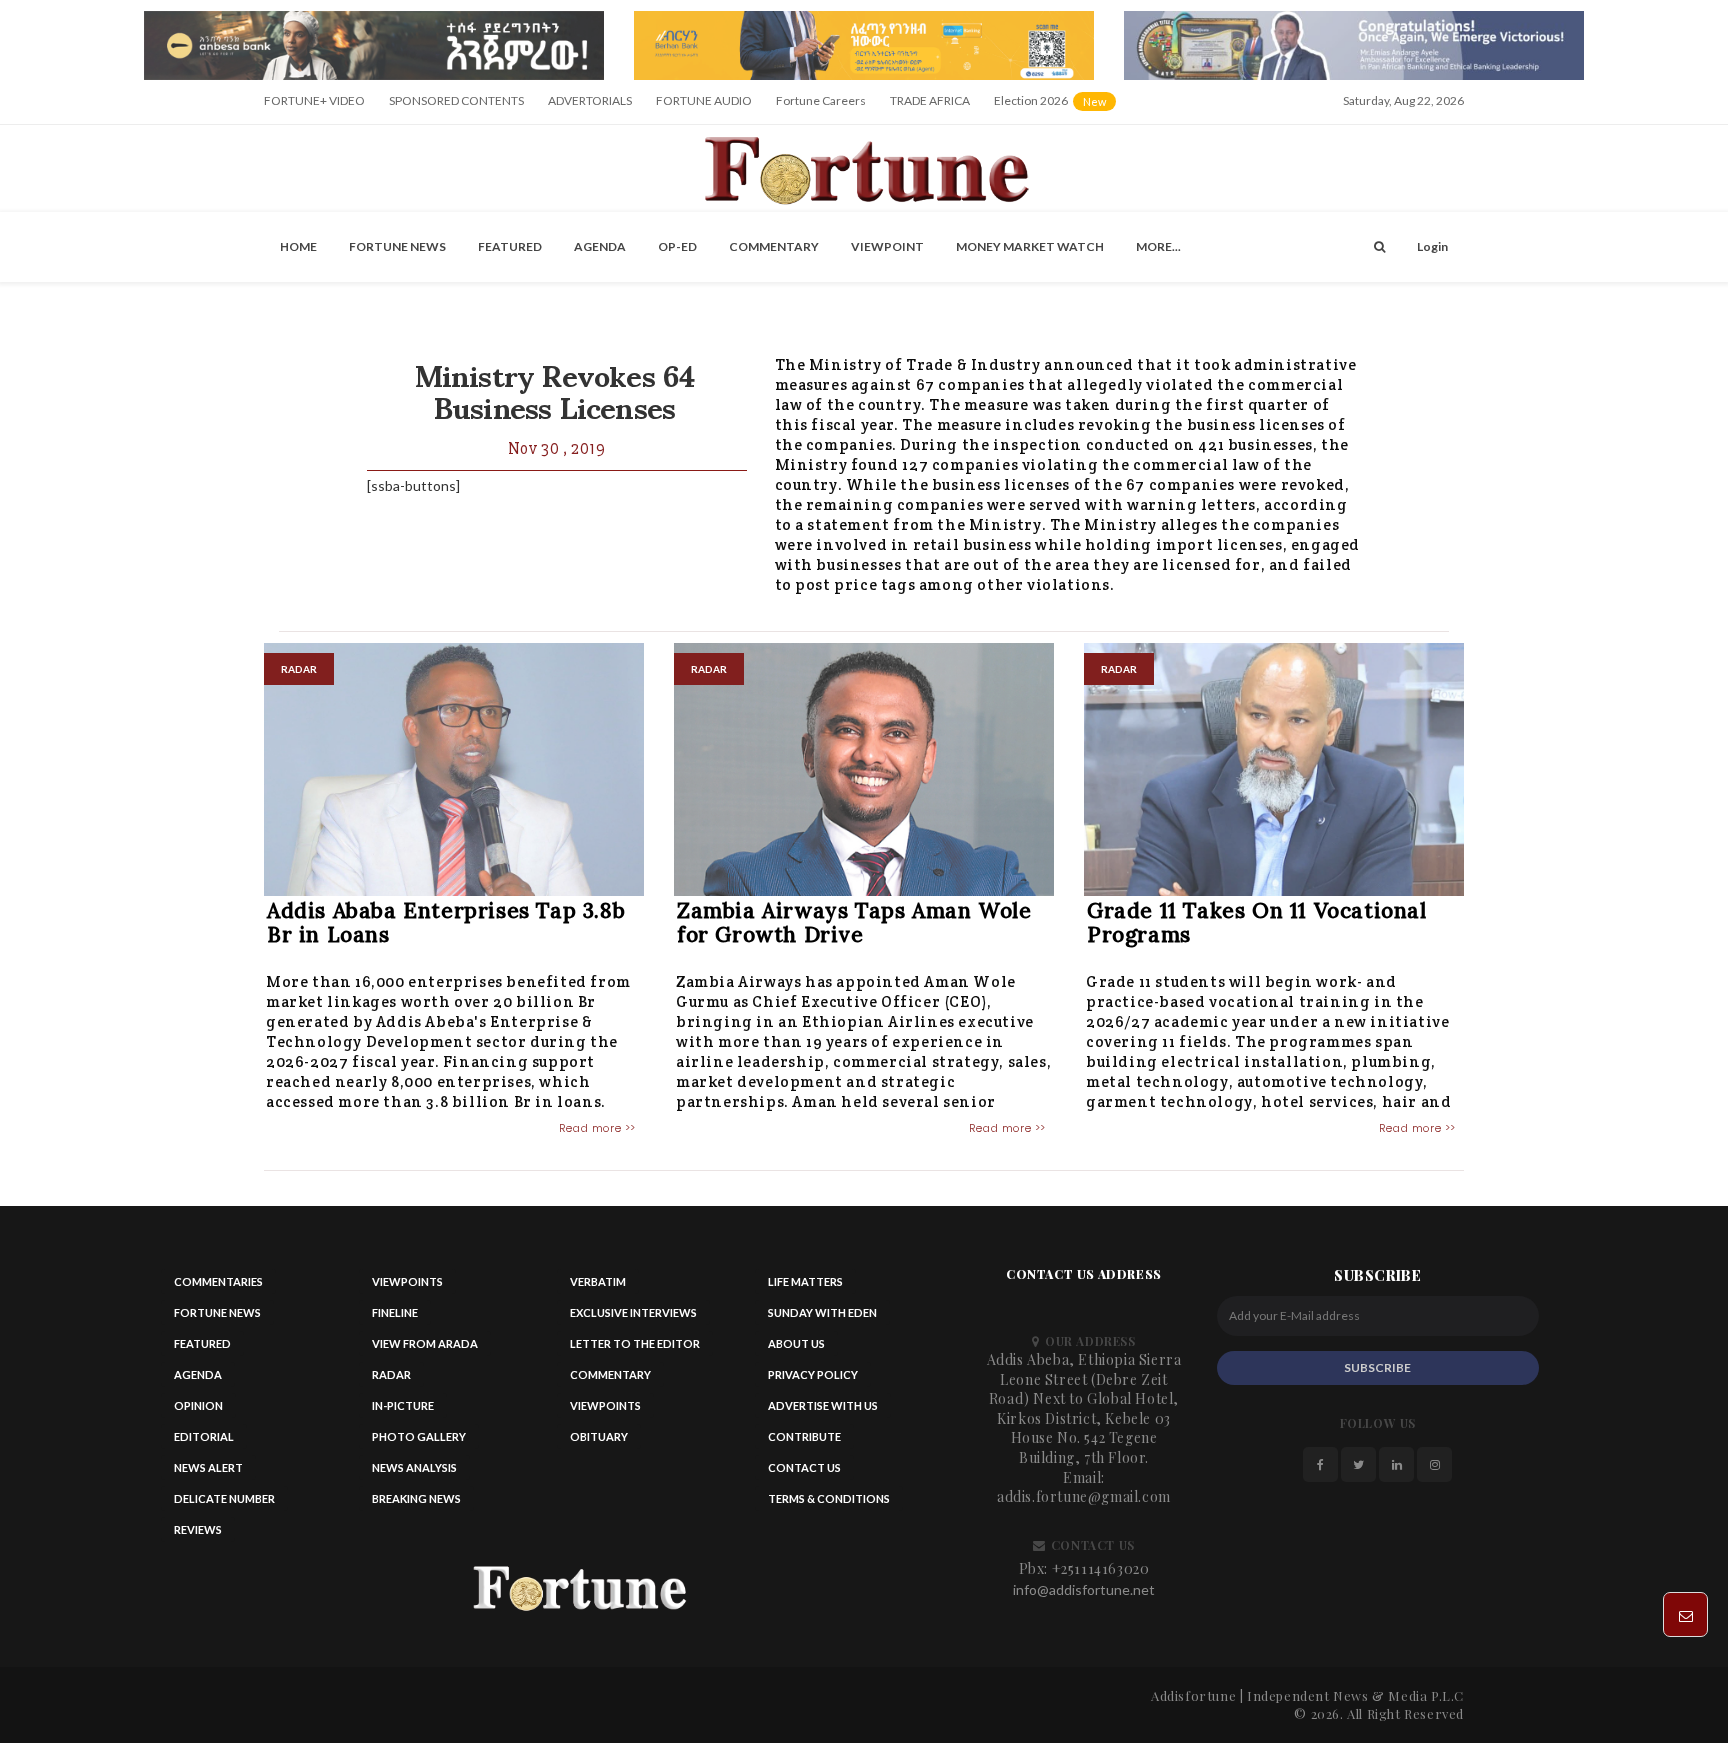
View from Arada (425, 1350)
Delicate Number (224, 1505)
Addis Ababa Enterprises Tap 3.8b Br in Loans (446, 928)
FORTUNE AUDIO (704, 106)
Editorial (204, 1443)
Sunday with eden (822, 1319)
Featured (510, 252)
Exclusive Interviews (633, 1319)
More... (1158, 252)
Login (1432, 252)
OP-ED (677, 252)
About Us (796, 1350)
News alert (208, 1474)
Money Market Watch (1030, 252)
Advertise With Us (823, 1412)
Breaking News (416, 1505)
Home (298, 252)
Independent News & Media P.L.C (1355, 1701)
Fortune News (397, 252)
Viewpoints (407, 1288)
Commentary (774, 252)
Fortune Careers (821, 106)
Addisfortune (1193, 1701)
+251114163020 (1101, 1574)
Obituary (599, 1443)
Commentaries (218, 1288)
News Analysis (414, 1474)
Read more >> (597, 1134)
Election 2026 (1056, 113)
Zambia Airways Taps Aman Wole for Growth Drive (854, 928)
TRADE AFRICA (930, 106)
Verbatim (598, 1288)
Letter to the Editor (635, 1350)
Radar (391, 1381)
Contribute (804, 1443)
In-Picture (403, 1412)
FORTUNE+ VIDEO (314, 106)
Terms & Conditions (829, 1505)
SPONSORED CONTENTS (456, 106)
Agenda (600, 252)
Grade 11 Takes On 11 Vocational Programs (1257, 928)
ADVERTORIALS (590, 106)
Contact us (804, 1474)
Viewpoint (887, 252)
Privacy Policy (813, 1381)
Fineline (395, 1319)
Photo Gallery (419, 1443)
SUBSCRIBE (1377, 1373)
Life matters (805, 1288)
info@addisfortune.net (1084, 1595)
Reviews (198, 1536)
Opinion (198, 1412)
